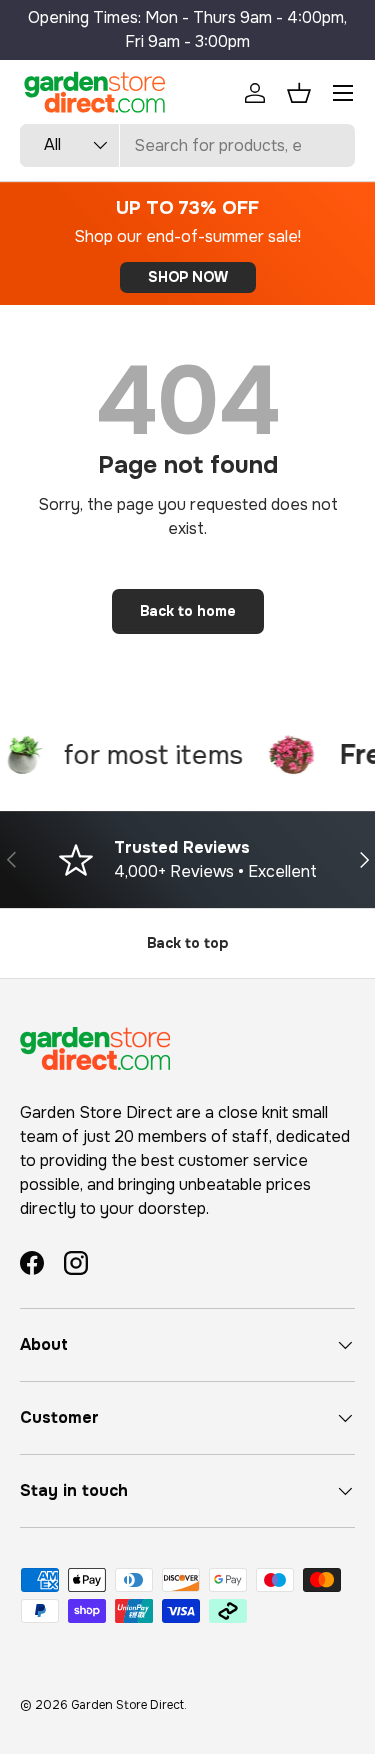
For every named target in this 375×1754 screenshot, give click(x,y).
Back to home (188, 611)
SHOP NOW (188, 277)
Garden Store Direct (127, 1705)
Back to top (187, 943)
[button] (299, 93)
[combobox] (187, 145)
